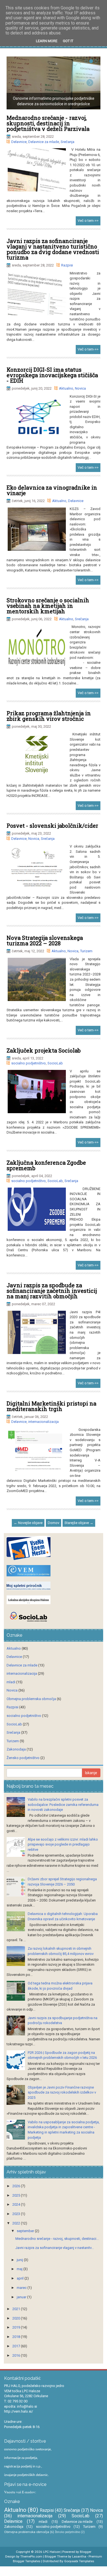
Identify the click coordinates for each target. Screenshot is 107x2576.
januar (22, 2297)
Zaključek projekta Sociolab (44, 1050)
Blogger (86, 2552)
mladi (11, 1682)
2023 (17, 2214)
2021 (17, 2309)
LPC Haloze (51, 2552)
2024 (17, 2204)
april (21, 2278)
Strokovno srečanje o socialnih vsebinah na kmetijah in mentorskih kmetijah (48, 606)
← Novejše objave (28, 1523)
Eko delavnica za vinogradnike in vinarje (52, 490)
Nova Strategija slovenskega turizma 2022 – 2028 (45, 940)
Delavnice (19, 142)
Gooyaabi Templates (79, 2561)
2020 (17, 2318)
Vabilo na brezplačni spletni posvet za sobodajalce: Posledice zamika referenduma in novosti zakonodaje (63, 1804)
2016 (17, 2355)
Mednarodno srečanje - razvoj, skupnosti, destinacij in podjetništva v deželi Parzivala (48, 123)
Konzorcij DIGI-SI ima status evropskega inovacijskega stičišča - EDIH (52, 375)
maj (20, 2269)
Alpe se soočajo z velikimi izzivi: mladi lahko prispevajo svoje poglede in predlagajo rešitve (63, 1844)
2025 (17, 2195)
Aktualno (66, 388)
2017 (17, 2346)
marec (22, 2288)
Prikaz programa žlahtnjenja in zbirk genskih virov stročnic (49, 716)
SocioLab (55, 1063)
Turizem (86, 951)
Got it (68, 41)
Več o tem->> (88, 221)
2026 (17, 2186)
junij (20, 2260)
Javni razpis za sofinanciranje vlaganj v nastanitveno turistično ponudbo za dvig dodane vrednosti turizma (53, 249)
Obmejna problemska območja (31, 1699)
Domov (54, 1523)
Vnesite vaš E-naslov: (20, 2492)
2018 (17, 2337)
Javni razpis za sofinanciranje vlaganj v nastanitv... (55, 2248)
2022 (17, 2223)
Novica (80, 388)
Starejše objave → (79, 1523)
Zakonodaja (16, 1749)
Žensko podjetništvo (23, 1758)
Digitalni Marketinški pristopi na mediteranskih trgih (51, 1406)
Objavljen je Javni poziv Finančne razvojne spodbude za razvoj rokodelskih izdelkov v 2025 (62, 2092)
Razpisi (67, 265)
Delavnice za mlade (44, 142)
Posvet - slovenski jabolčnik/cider (52, 826)
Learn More (47, 41)
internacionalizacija (43, 1422)
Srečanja (67, 142)
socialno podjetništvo (29, 1063)
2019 (17, 2327)
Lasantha (79, 2556)
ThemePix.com (31, 2556)
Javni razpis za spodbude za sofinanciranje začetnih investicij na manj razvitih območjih (52, 1291)
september (26, 2231)
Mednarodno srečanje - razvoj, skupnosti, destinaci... (57, 2239)
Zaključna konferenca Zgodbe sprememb (46, 1165)
